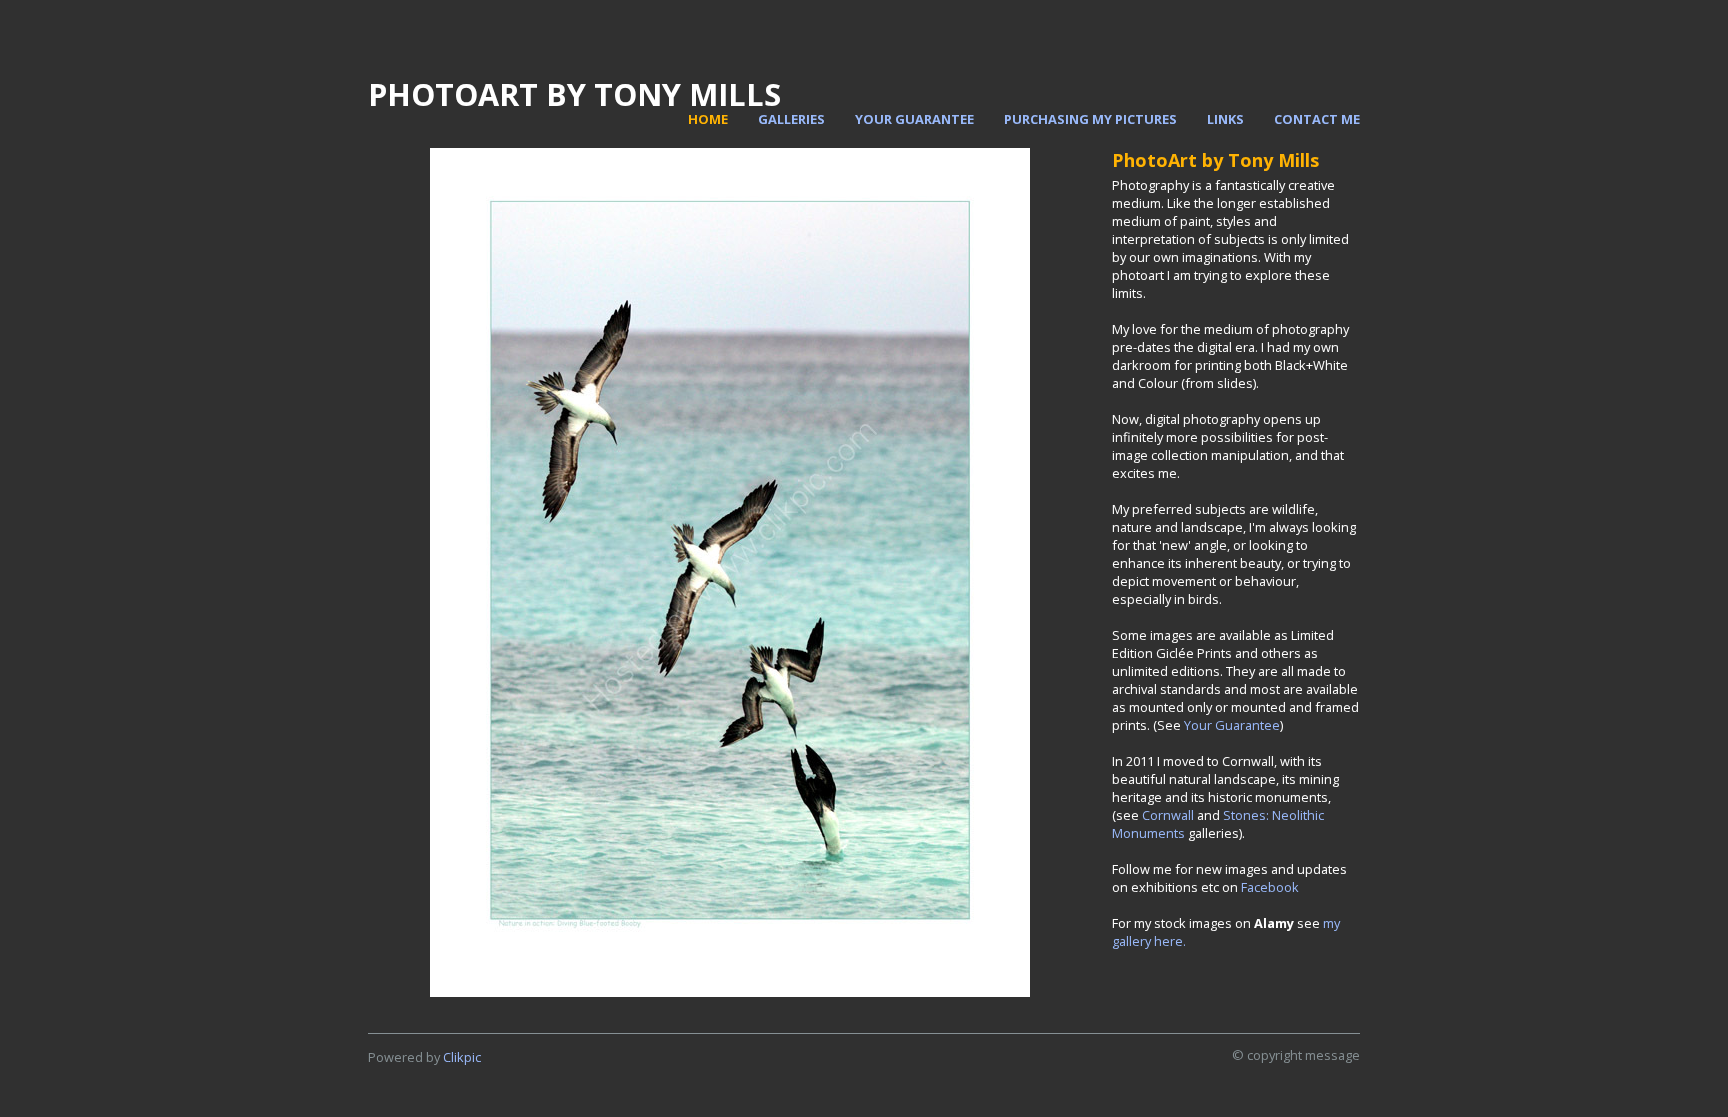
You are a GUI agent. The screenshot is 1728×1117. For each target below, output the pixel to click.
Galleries (791, 119)
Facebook (1270, 887)
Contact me (1317, 119)
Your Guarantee (914, 119)
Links (1225, 119)
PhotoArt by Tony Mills (574, 94)
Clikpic (462, 1057)
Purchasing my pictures (1090, 119)
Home (708, 119)
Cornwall (1168, 815)
